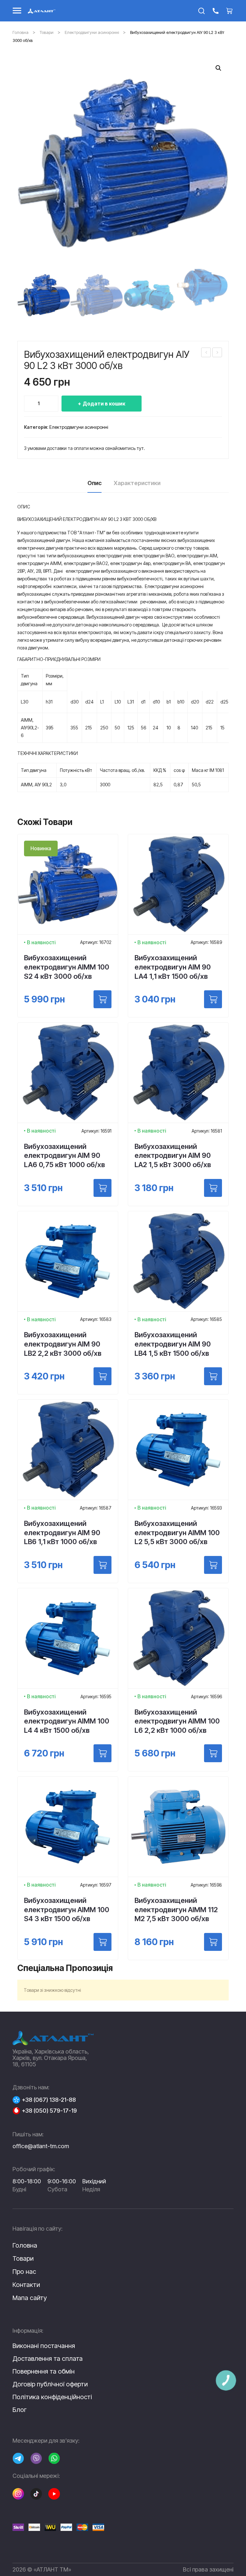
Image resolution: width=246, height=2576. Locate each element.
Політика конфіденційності (52, 2397)
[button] (218, 68)
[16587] (102, 1565)
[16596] (213, 1753)
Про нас (24, 2272)
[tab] (94, 485)
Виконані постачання (44, 2346)
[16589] (213, 999)
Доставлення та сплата (48, 2359)
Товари (47, 32)
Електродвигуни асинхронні (92, 32)
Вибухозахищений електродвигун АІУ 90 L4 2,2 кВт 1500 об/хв (206, 353)
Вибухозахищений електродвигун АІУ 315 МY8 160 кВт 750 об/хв (217, 353)
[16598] (213, 1942)
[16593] (213, 1565)
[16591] (102, 1188)
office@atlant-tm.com (41, 2146)
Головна (20, 32)
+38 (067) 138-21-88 (49, 2100)
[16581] (213, 1188)
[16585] (213, 1376)
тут (140, 448)
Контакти (26, 2285)
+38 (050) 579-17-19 (49, 2111)
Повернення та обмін (44, 2371)
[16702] (102, 999)
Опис (94, 483)
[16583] (102, 1376)
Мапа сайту (30, 2298)
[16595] (102, 1753)
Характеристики (137, 483)
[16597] (102, 1942)
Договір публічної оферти (50, 2384)
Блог (20, 2410)
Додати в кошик (104, 404)
